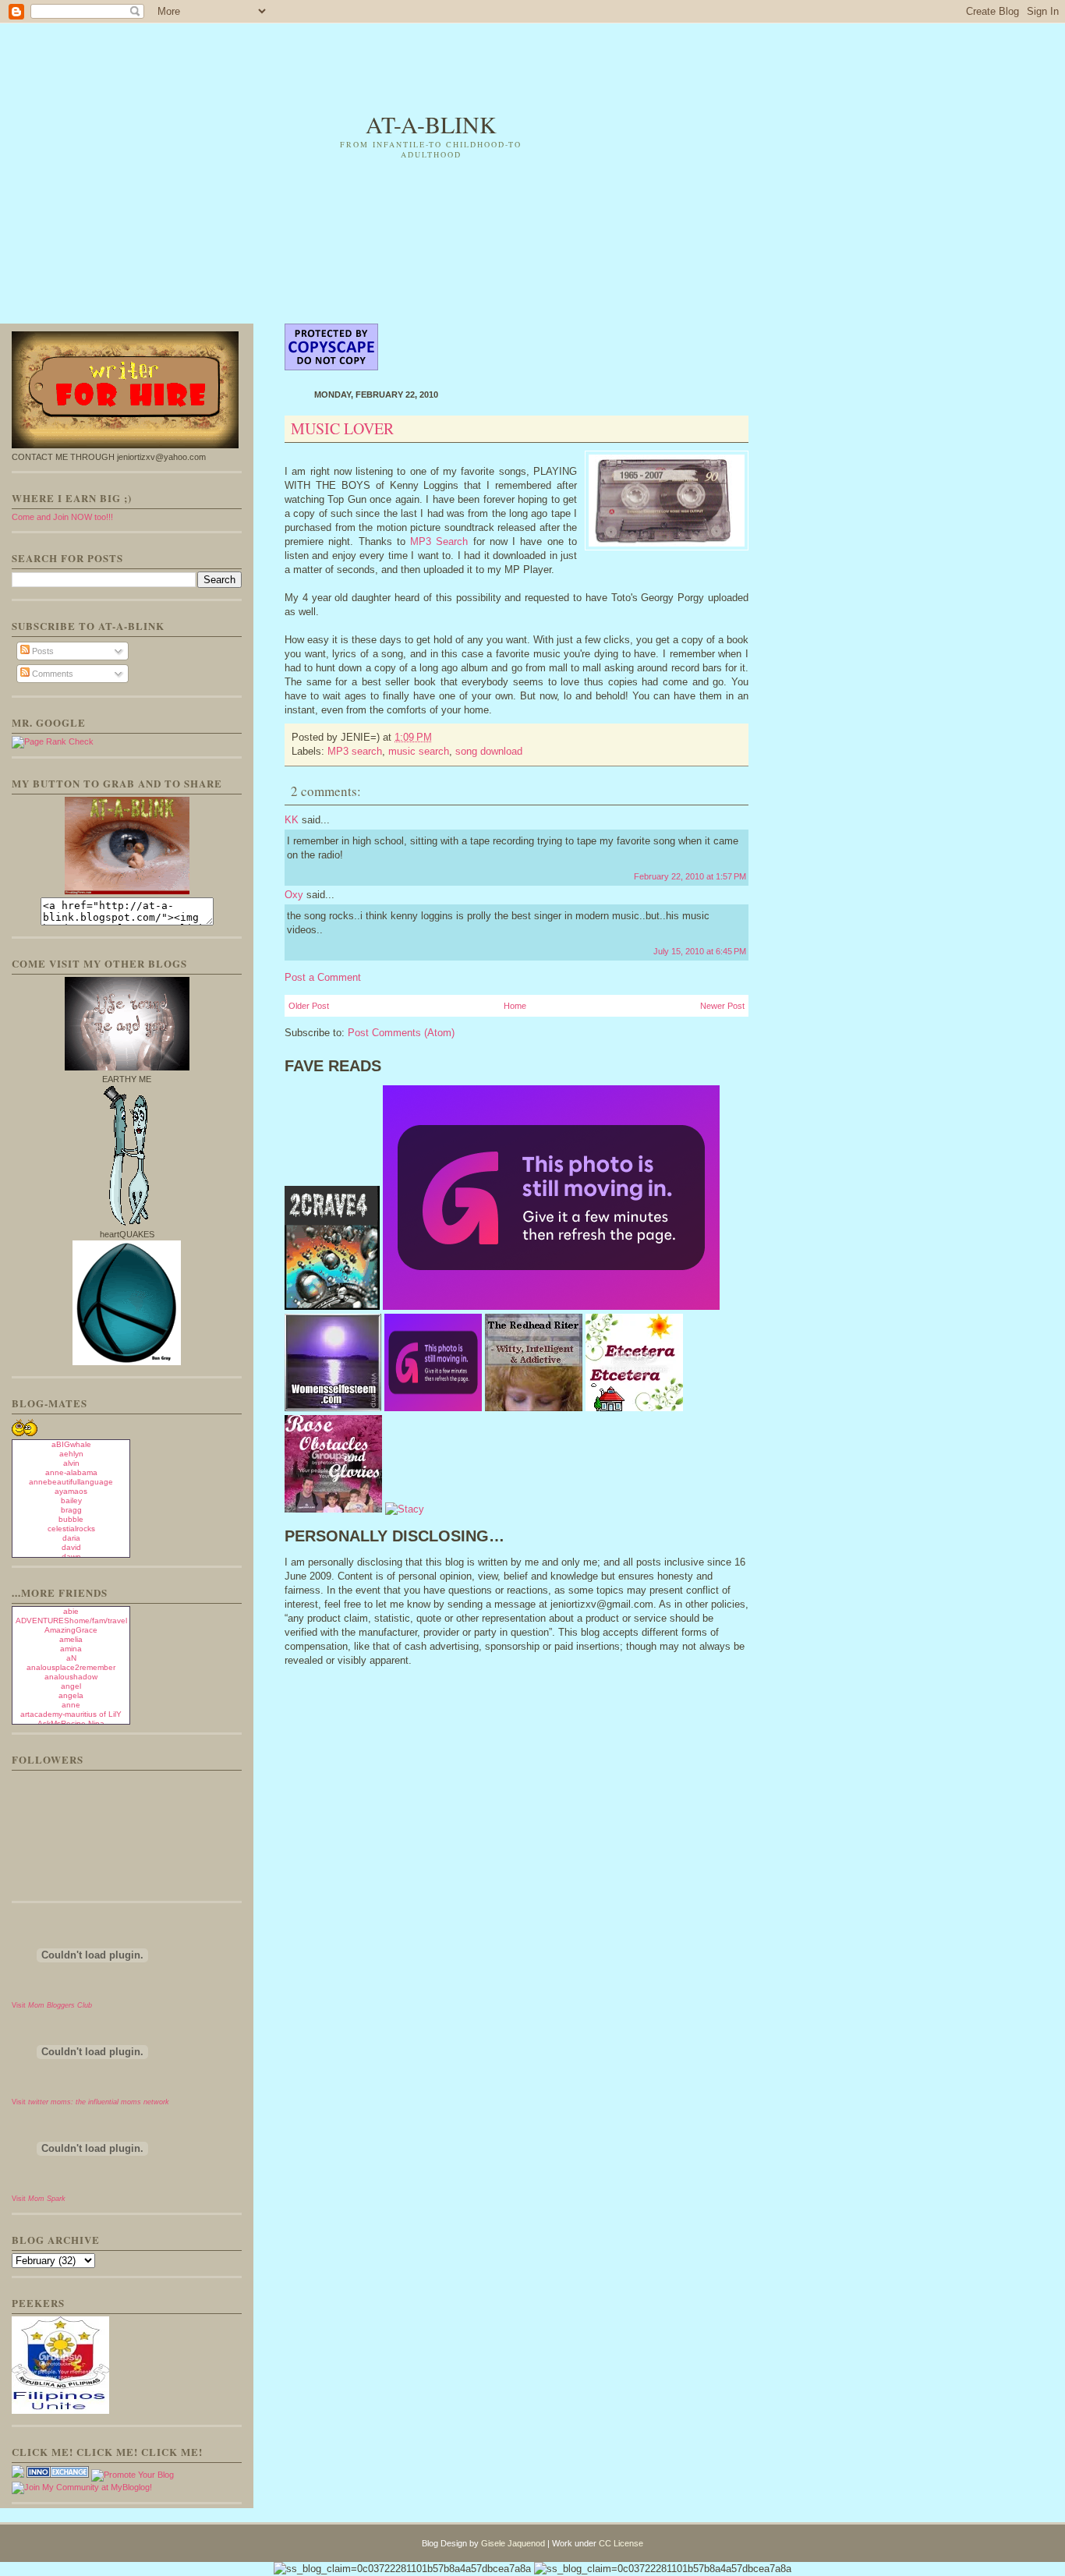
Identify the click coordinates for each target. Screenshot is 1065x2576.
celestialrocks (71, 1529)
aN (71, 1658)
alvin (71, 1463)
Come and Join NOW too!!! (62, 517)
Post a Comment (323, 977)
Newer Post (722, 1006)
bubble (71, 1519)
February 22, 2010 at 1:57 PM (690, 876)
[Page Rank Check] (53, 741)
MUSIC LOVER (342, 428)
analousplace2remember (71, 1667)
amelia (71, 1639)
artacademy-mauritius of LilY (71, 1714)
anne (71, 1705)
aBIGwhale (71, 1444)
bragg (71, 1510)
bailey (71, 1500)
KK (292, 820)
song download (489, 751)
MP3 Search (439, 541)
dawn (71, 1557)
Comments (51, 674)
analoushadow (71, 1677)
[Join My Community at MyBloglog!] (82, 2487)
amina (71, 1649)
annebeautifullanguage (71, 1482)
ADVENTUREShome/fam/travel (71, 1621)
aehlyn (71, 1454)
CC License (621, 2543)
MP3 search (355, 751)
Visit (52, 2005)
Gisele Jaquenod (513, 2543)
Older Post (309, 1006)
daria (71, 1538)
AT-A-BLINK (431, 124)
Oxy (294, 895)
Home (515, 1006)
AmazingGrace (71, 1630)
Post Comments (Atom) (401, 1033)
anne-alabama (71, 1472)
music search (419, 751)
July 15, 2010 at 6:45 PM (700, 951)
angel (71, 1686)
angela (71, 1695)
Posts (42, 651)
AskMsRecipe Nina (71, 1723)
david (71, 1547)
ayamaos (71, 1491)
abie (71, 1611)
